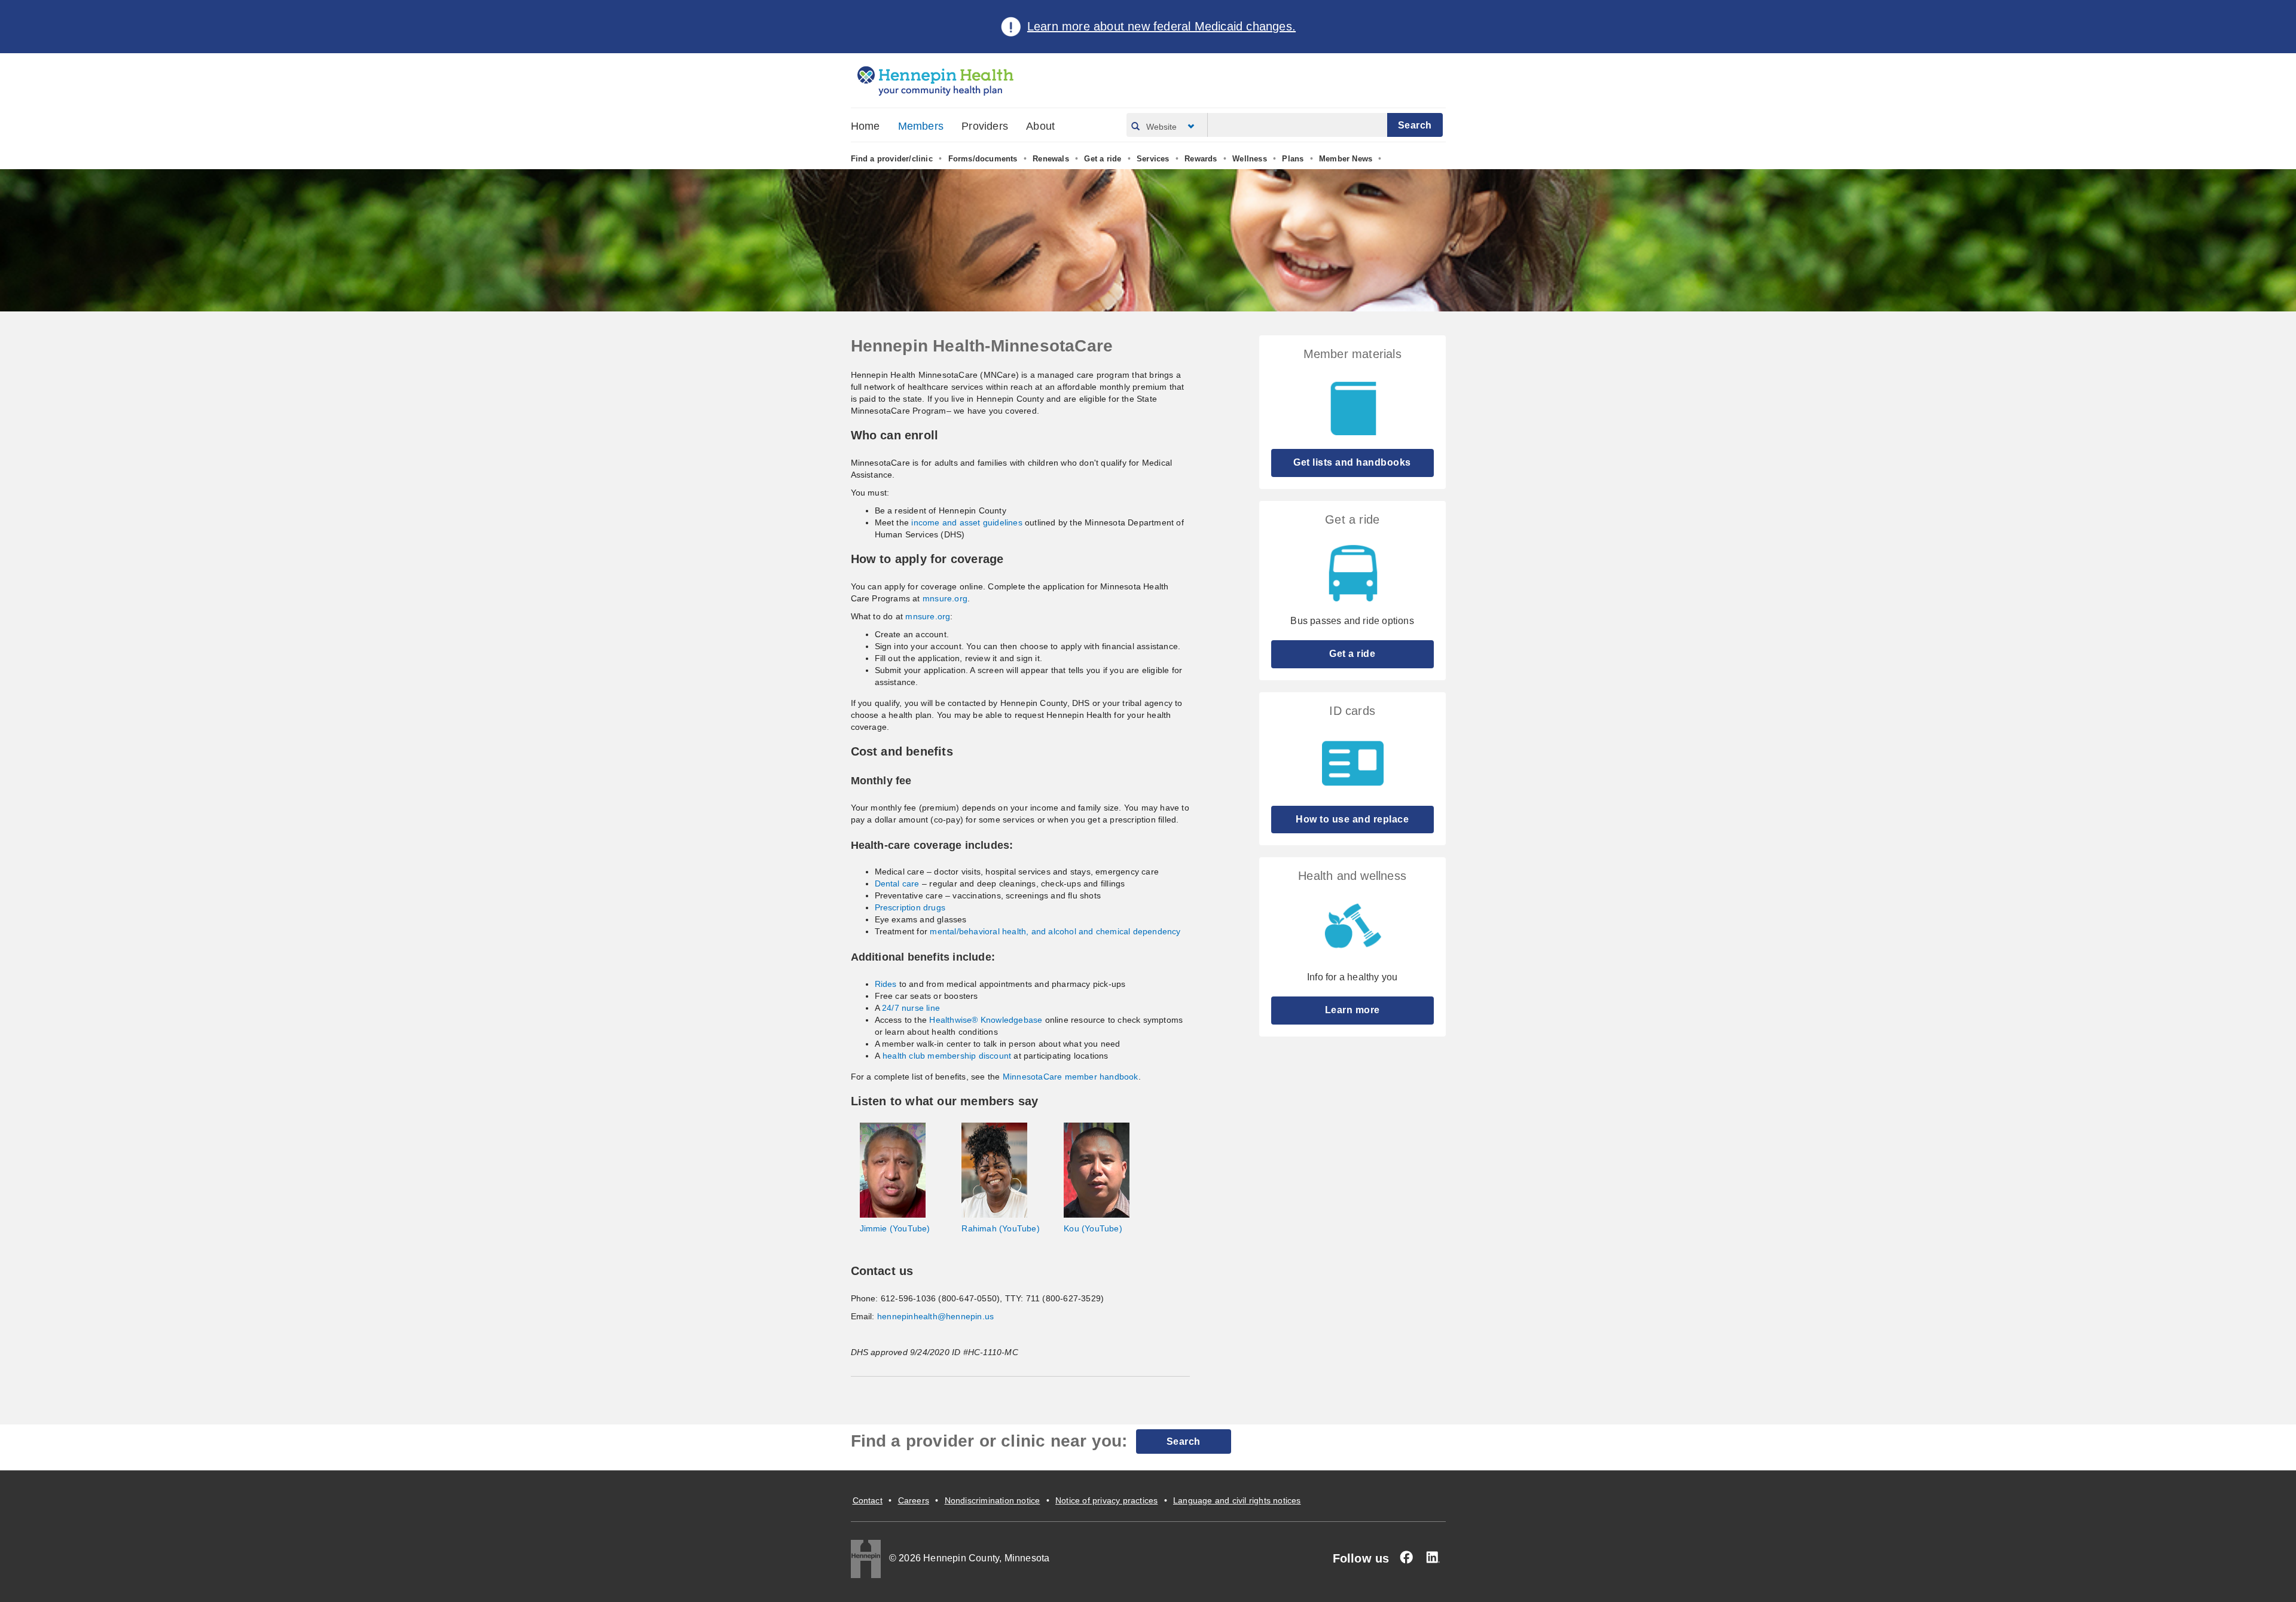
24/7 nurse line (911, 1008)
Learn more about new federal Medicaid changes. (1161, 26)
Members (921, 126)
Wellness (1250, 159)
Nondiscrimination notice (993, 1500)
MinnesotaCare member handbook (1071, 1077)
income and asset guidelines (967, 522)
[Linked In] (1433, 1557)
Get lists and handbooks (1352, 462)
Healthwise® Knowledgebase (986, 1020)
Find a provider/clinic (892, 159)
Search (1184, 1442)
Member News (1346, 159)
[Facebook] (1406, 1557)
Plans (1293, 159)
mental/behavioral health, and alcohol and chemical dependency (1055, 931)
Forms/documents (983, 159)
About (1040, 126)
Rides (886, 984)
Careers (914, 1500)
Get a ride (1103, 159)
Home (865, 126)
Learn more (1352, 1010)
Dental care (897, 883)
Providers (985, 126)
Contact (868, 1500)
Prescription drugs (910, 907)
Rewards (1201, 159)
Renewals (1051, 159)
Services (1153, 159)
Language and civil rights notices (1237, 1500)
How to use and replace (1352, 819)
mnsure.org (945, 598)
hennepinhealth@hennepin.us (935, 1316)
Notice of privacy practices (1106, 1500)
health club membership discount (947, 1056)
